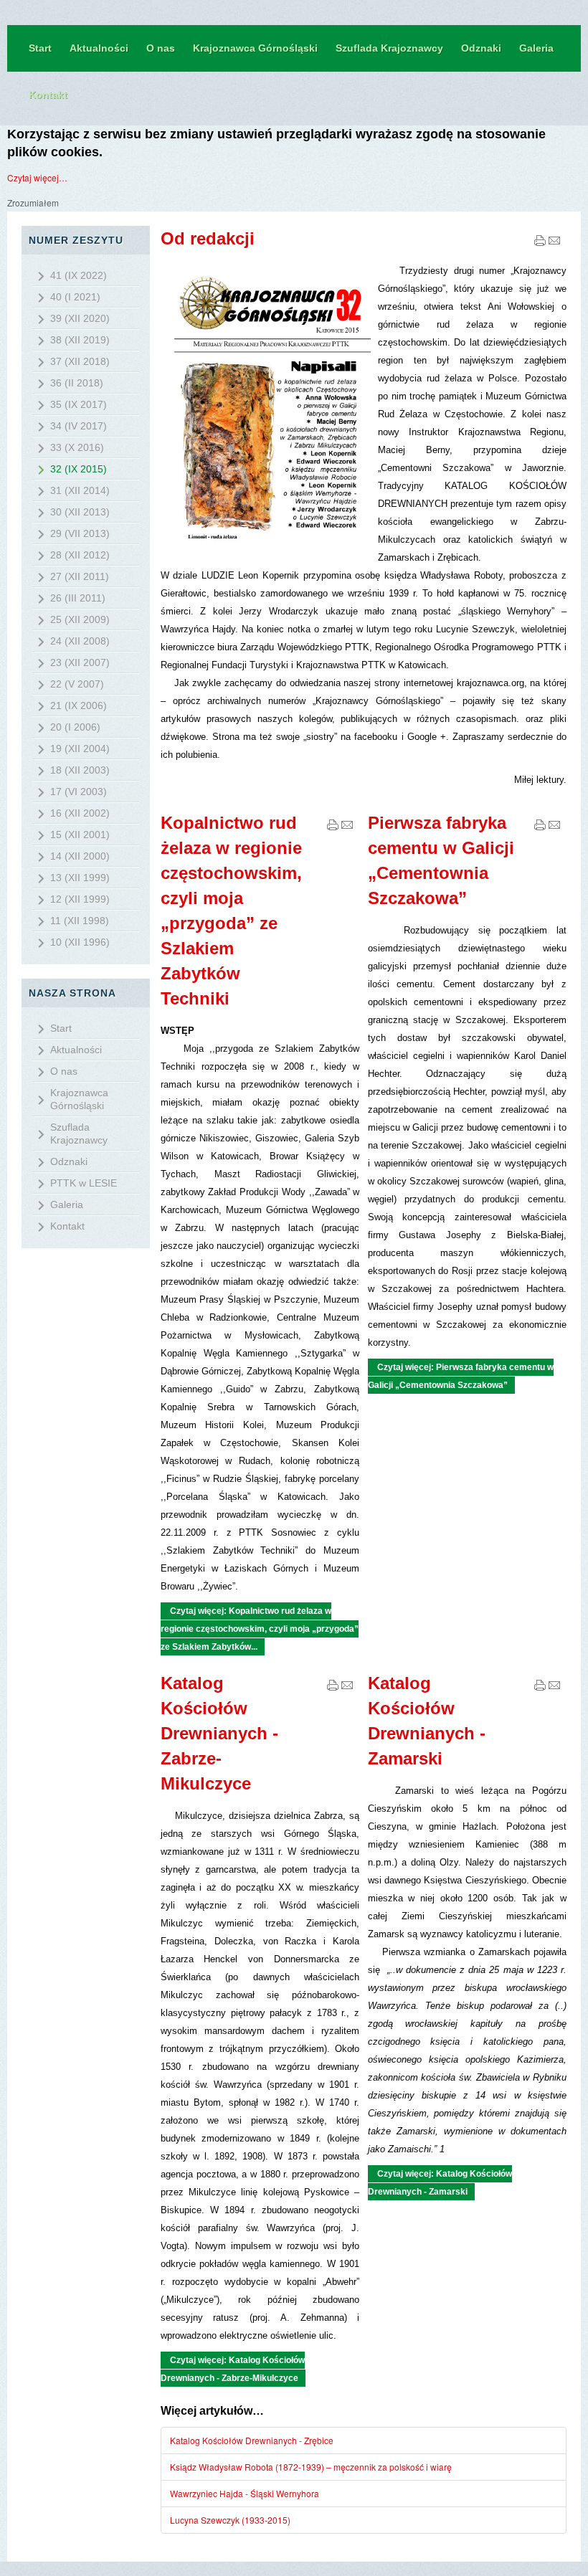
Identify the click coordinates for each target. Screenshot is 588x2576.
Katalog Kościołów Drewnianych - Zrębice (252, 2440)
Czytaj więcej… (37, 177)
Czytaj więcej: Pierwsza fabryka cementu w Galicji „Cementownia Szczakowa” (461, 1376)
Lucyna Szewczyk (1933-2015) (230, 2520)
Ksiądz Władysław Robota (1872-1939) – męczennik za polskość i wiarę (311, 2467)
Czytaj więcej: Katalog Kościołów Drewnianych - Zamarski (440, 2183)
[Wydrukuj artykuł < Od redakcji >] (540, 243)
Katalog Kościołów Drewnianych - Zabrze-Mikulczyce (219, 1733)
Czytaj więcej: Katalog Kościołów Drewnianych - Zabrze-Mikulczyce (233, 2369)
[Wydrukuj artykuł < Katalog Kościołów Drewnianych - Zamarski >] (540, 1687)
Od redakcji (208, 238)
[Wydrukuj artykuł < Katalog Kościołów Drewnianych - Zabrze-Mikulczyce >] (333, 1687)
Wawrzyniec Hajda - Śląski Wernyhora (245, 2493)
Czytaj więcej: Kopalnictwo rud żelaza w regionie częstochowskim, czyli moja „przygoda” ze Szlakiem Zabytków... (260, 1629)
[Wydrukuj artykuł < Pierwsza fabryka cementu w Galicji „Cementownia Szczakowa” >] (540, 827)
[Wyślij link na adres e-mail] (554, 243)
